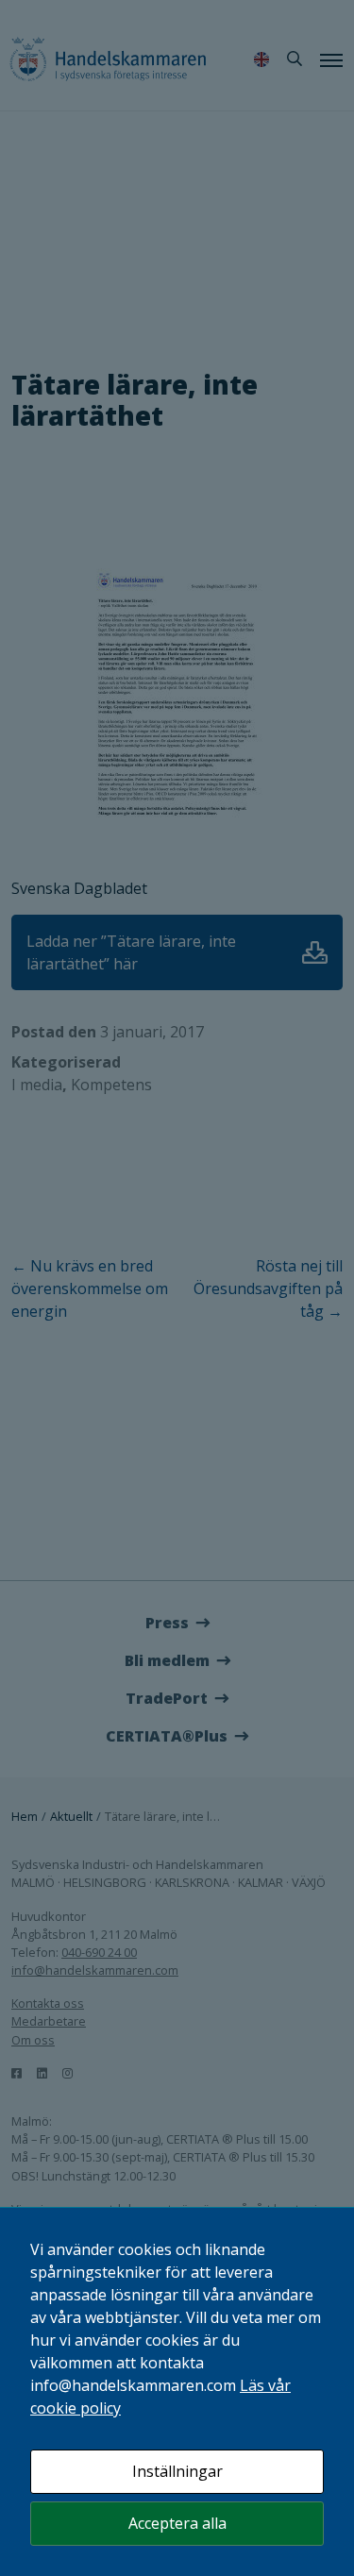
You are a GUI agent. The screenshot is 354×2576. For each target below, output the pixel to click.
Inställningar (177, 2471)
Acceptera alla (177, 2523)
